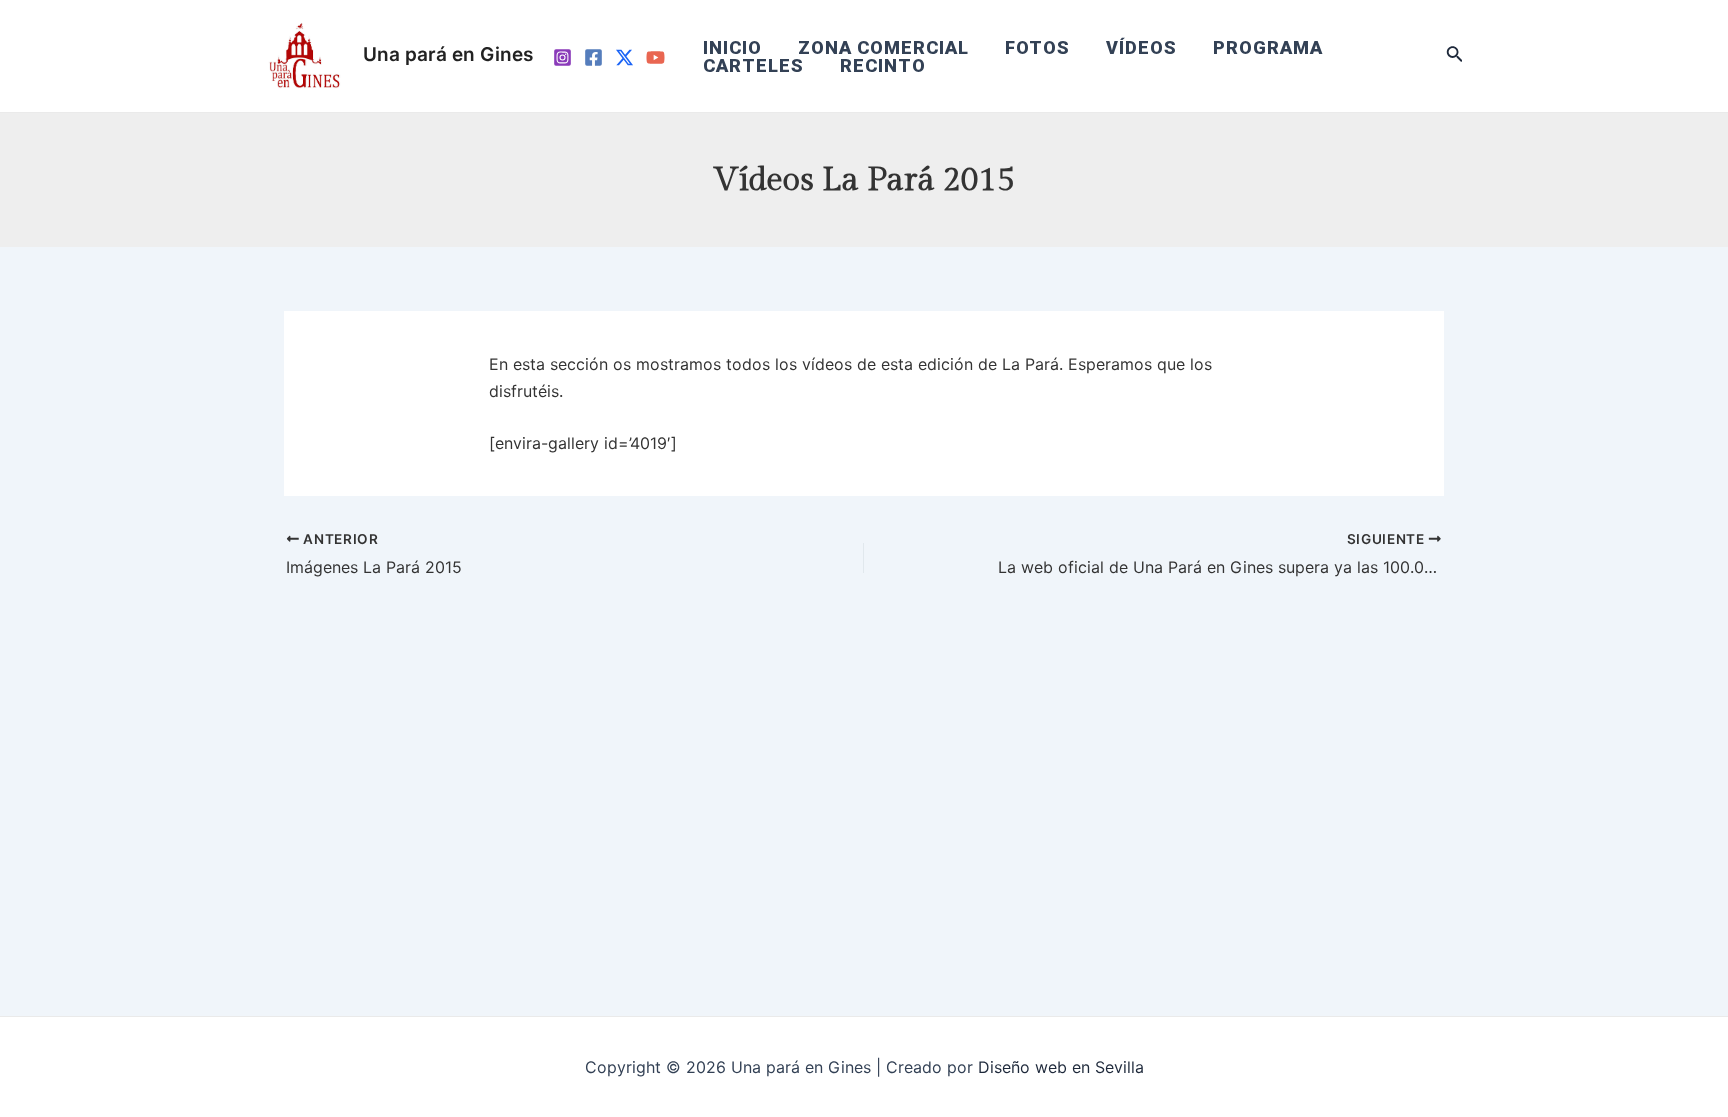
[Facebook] (593, 57)
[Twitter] (624, 57)
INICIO (732, 48)
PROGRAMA (1268, 48)
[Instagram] (562, 57)
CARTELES (753, 66)
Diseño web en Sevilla (1061, 1067)
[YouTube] (655, 57)
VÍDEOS (1141, 48)
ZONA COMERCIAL (883, 48)
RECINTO (883, 66)
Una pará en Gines (448, 54)
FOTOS (1037, 48)
